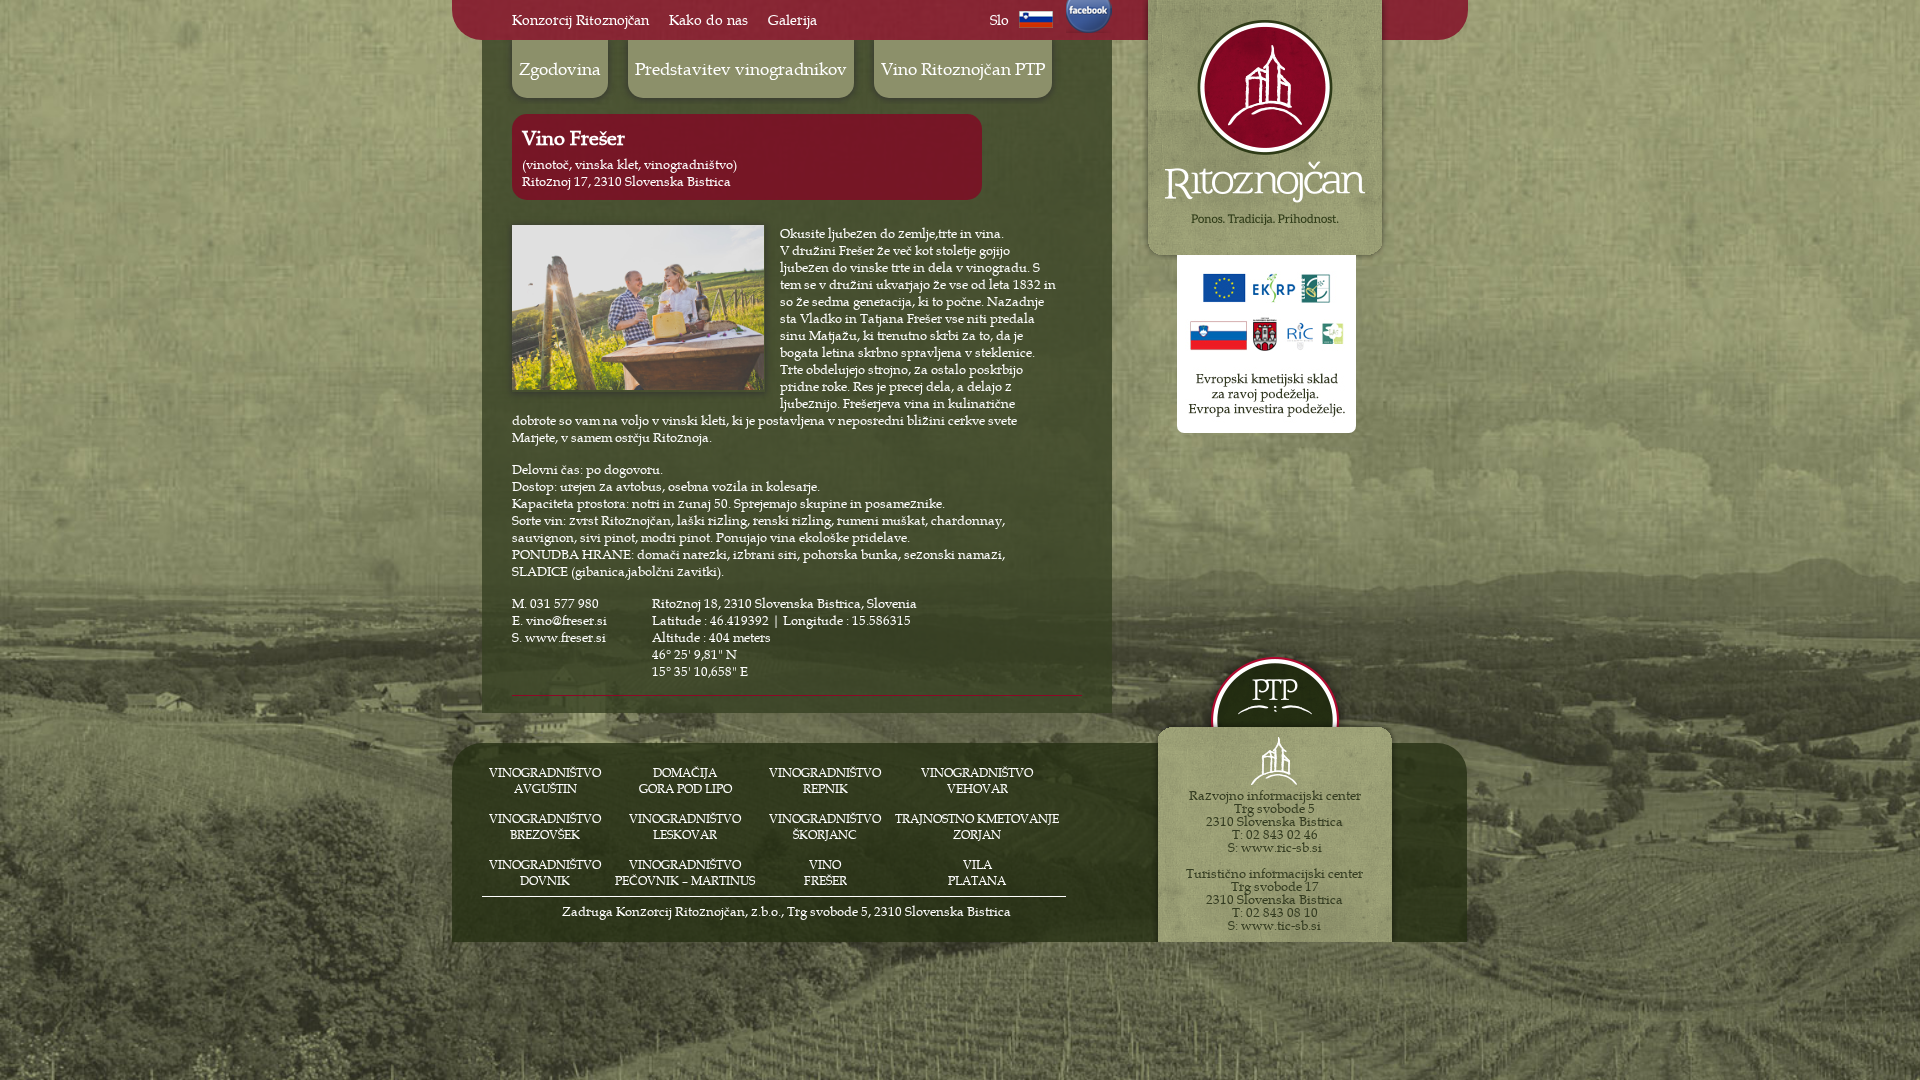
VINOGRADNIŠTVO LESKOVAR (685, 827)
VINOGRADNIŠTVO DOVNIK (545, 873)
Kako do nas (708, 20)
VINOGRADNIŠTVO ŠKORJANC (825, 827)
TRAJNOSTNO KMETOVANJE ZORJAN (977, 827)
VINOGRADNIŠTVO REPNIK (825, 781)
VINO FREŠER (825, 873)
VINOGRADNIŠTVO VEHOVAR (977, 781)
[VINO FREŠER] (638, 385)
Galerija (792, 20)
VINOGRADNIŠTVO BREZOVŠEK (545, 827)
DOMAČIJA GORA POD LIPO (685, 781)
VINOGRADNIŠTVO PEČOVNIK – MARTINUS (685, 873)
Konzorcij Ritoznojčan (580, 20)
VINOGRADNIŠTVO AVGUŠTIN (545, 781)
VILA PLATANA (977, 873)
